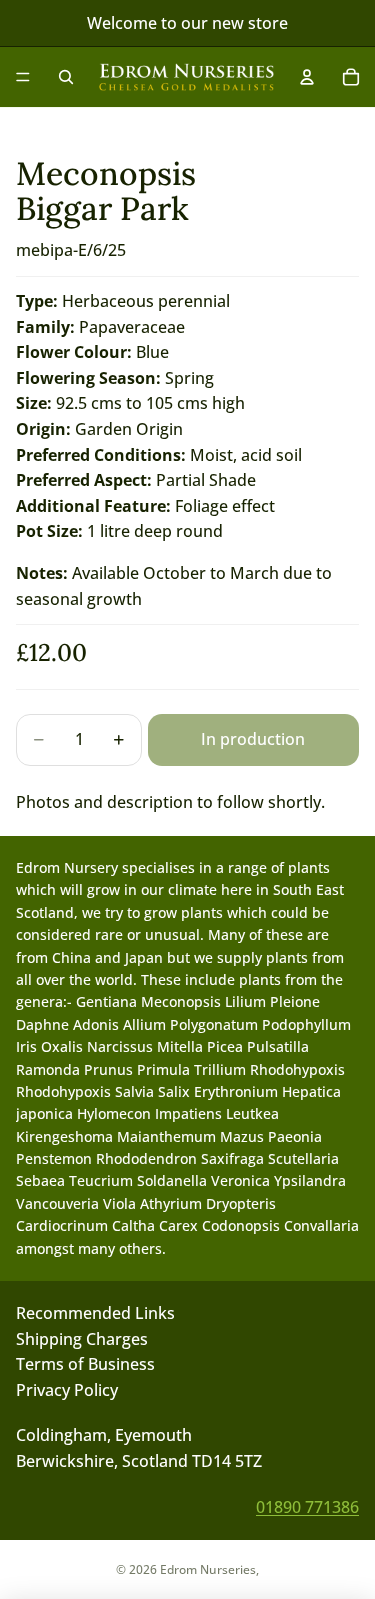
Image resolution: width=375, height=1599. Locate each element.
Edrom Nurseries (208, 1569)
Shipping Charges (82, 1338)
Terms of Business (85, 1364)
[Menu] (23, 77)
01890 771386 (307, 1506)
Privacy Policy (67, 1390)
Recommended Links (95, 1313)
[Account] (307, 77)
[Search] (66, 77)
